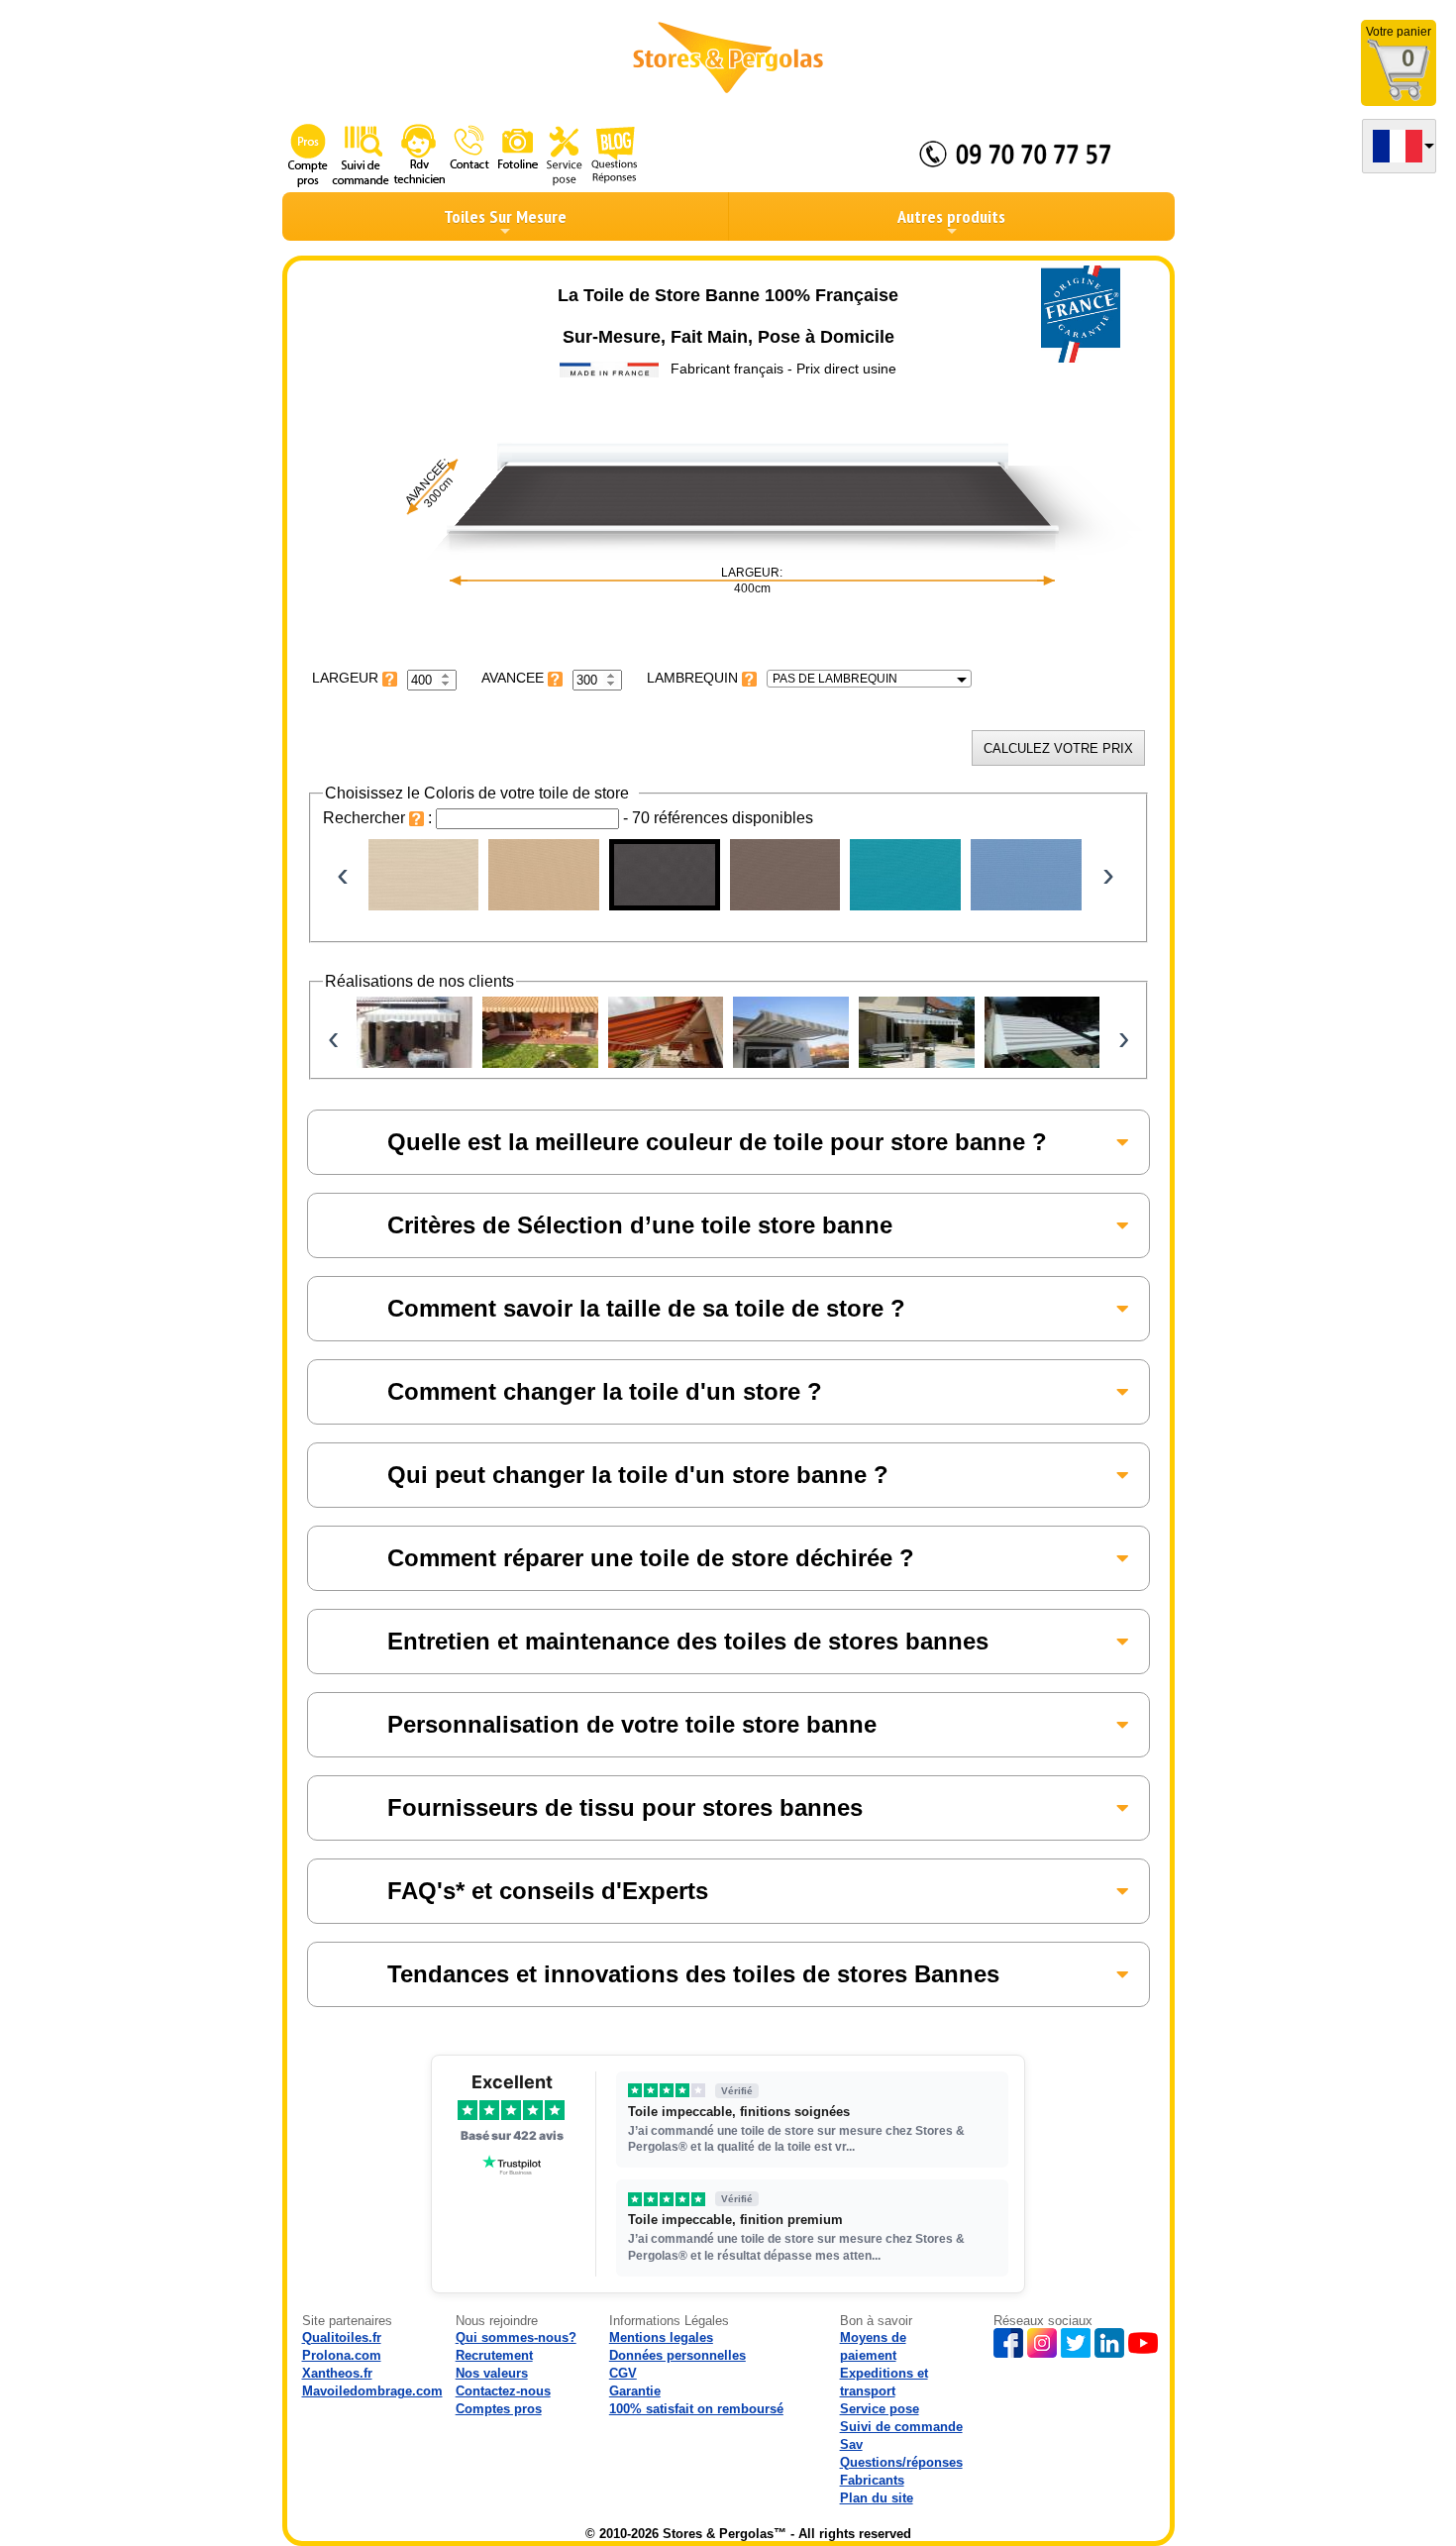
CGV (623, 2373)
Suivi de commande (901, 2427)
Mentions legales (661, 2337)
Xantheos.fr (337, 2373)
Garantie (635, 2391)
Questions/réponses (901, 2462)
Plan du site (877, 2498)
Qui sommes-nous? (516, 2337)
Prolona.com (342, 2355)
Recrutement (494, 2355)
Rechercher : (379, 818)
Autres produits (951, 216)
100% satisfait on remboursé (696, 2409)
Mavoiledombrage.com (372, 2391)
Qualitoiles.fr (342, 2337)
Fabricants (872, 2480)
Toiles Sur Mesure (505, 216)
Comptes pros (499, 2409)
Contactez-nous (503, 2391)
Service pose (880, 2409)
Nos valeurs (492, 2373)
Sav (851, 2444)
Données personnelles (677, 2355)
